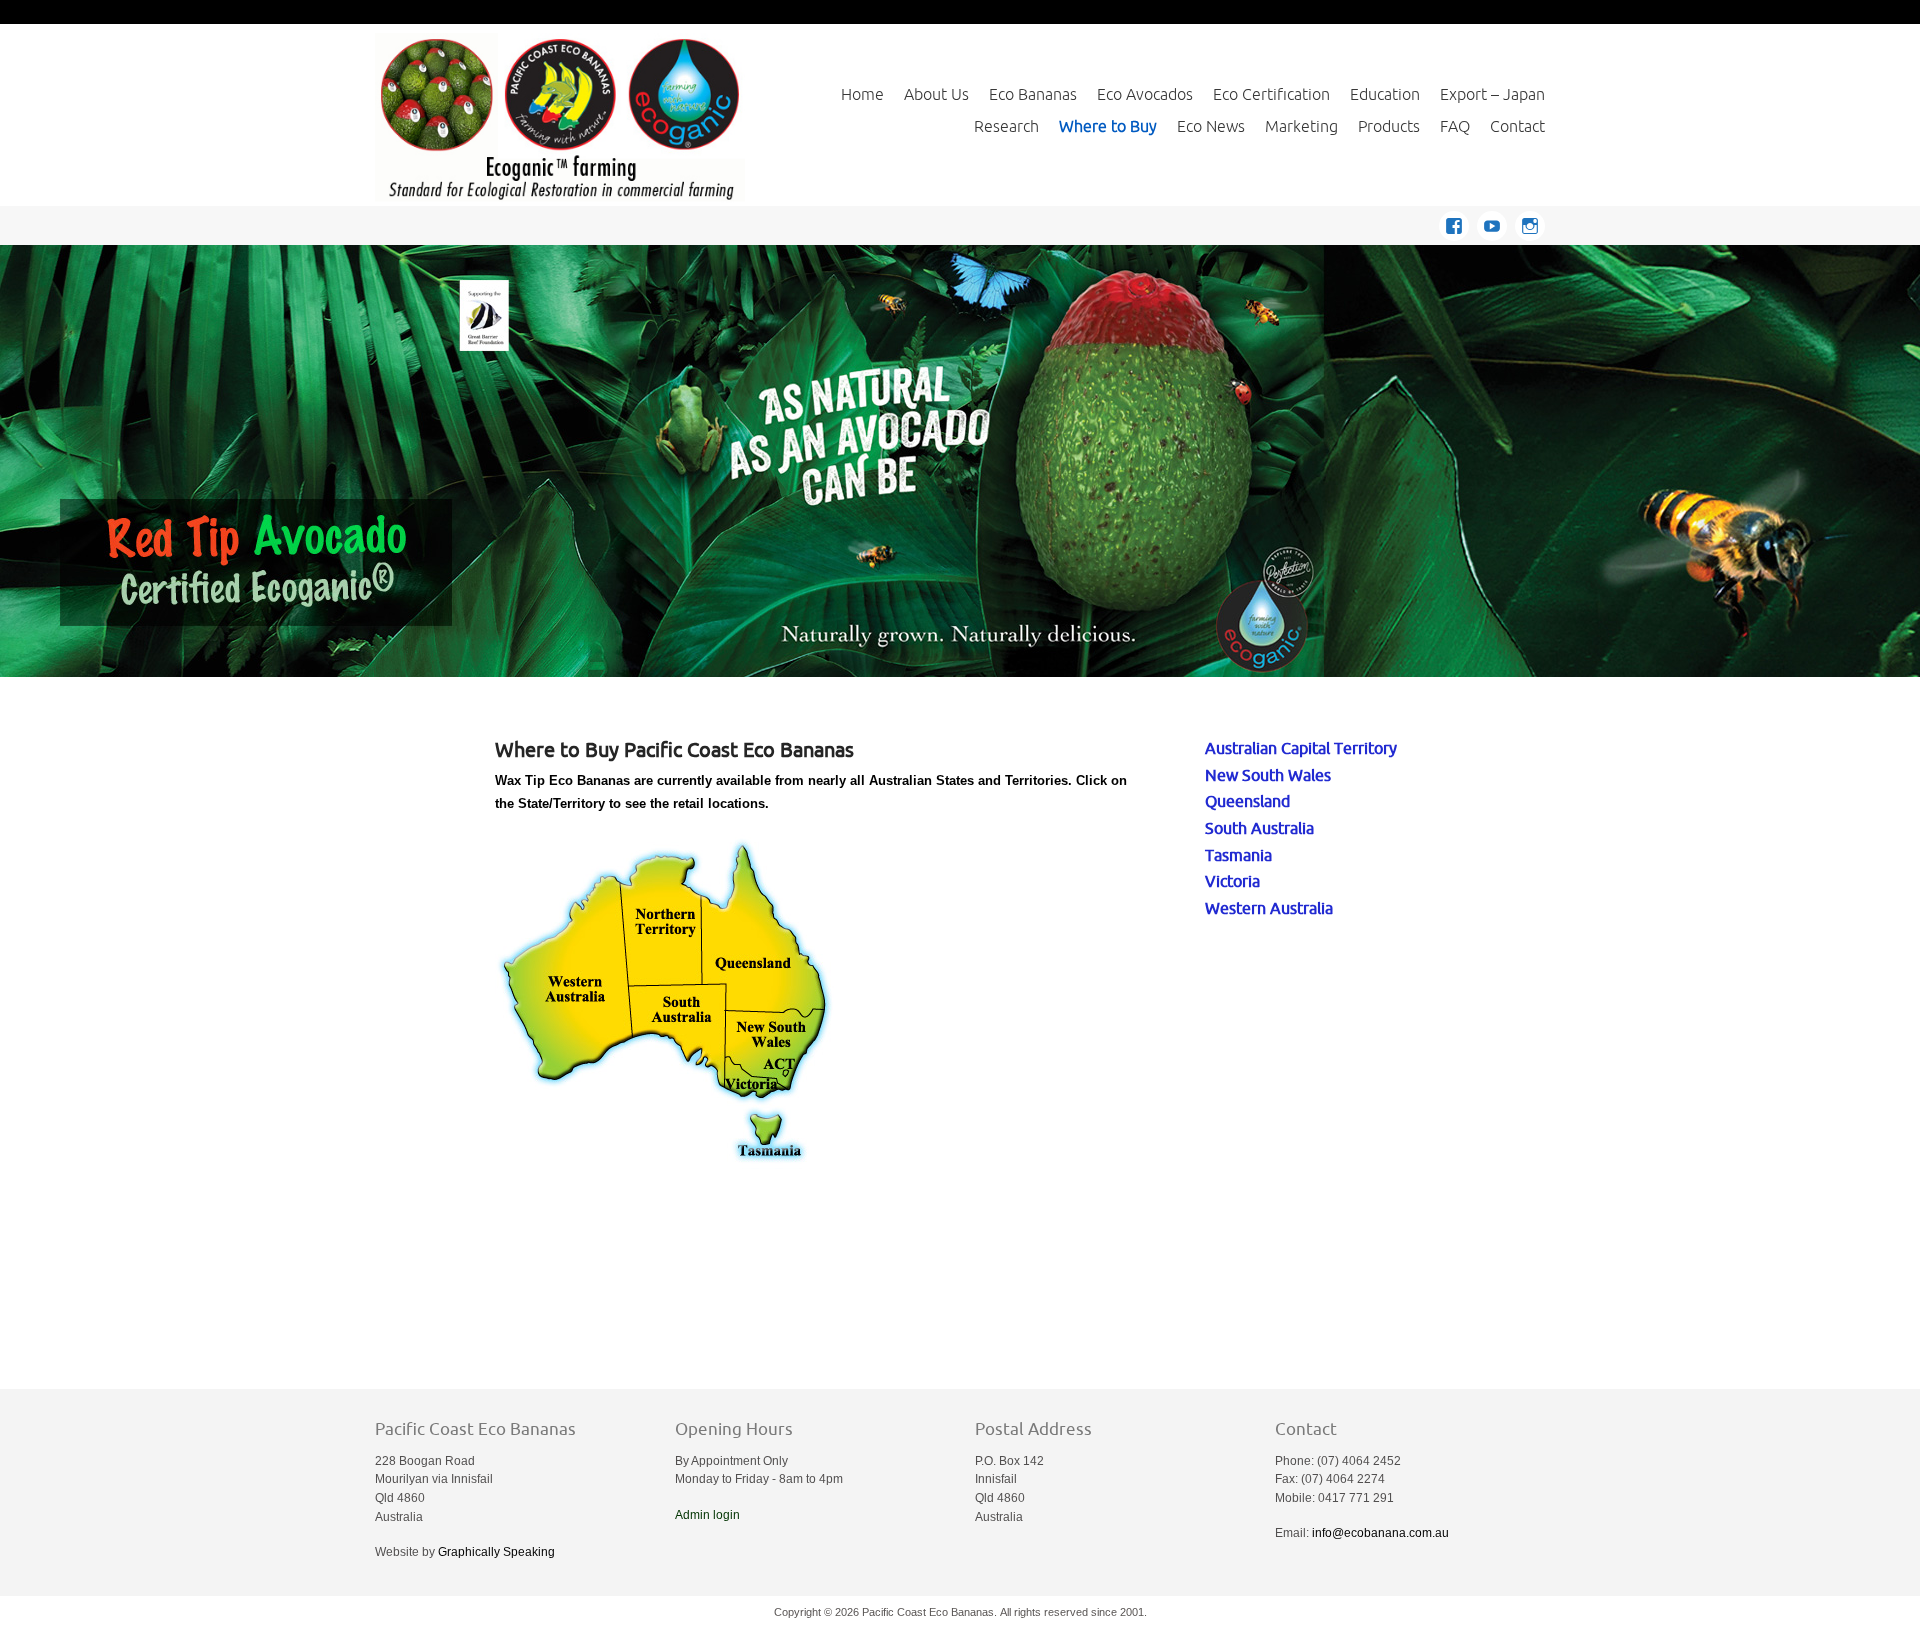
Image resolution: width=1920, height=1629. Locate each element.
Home (862, 94)
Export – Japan (1492, 94)
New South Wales (1268, 774)
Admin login (707, 1515)
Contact (1517, 126)
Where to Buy (1108, 126)
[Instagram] (1530, 222)
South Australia (1259, 827)
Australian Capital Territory (1301, 747)
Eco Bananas (1033, 94)
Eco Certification (1271, 94)
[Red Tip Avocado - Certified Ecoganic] (960, 461)
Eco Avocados (1145, 94)
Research (1006, 126)
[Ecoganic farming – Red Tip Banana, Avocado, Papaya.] (560, 116)
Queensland (1247, 800)
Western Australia (1269, 907)
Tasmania (1238, 854)
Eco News (1211, 126)
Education (1385, 94)
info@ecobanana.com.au (1380, 1533)
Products (1389, 126)
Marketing (1301, 126)
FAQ (1455, 126)
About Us (936, 94)
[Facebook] (1458, 222)
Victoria (1232, 880)
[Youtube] (1496, 222)
